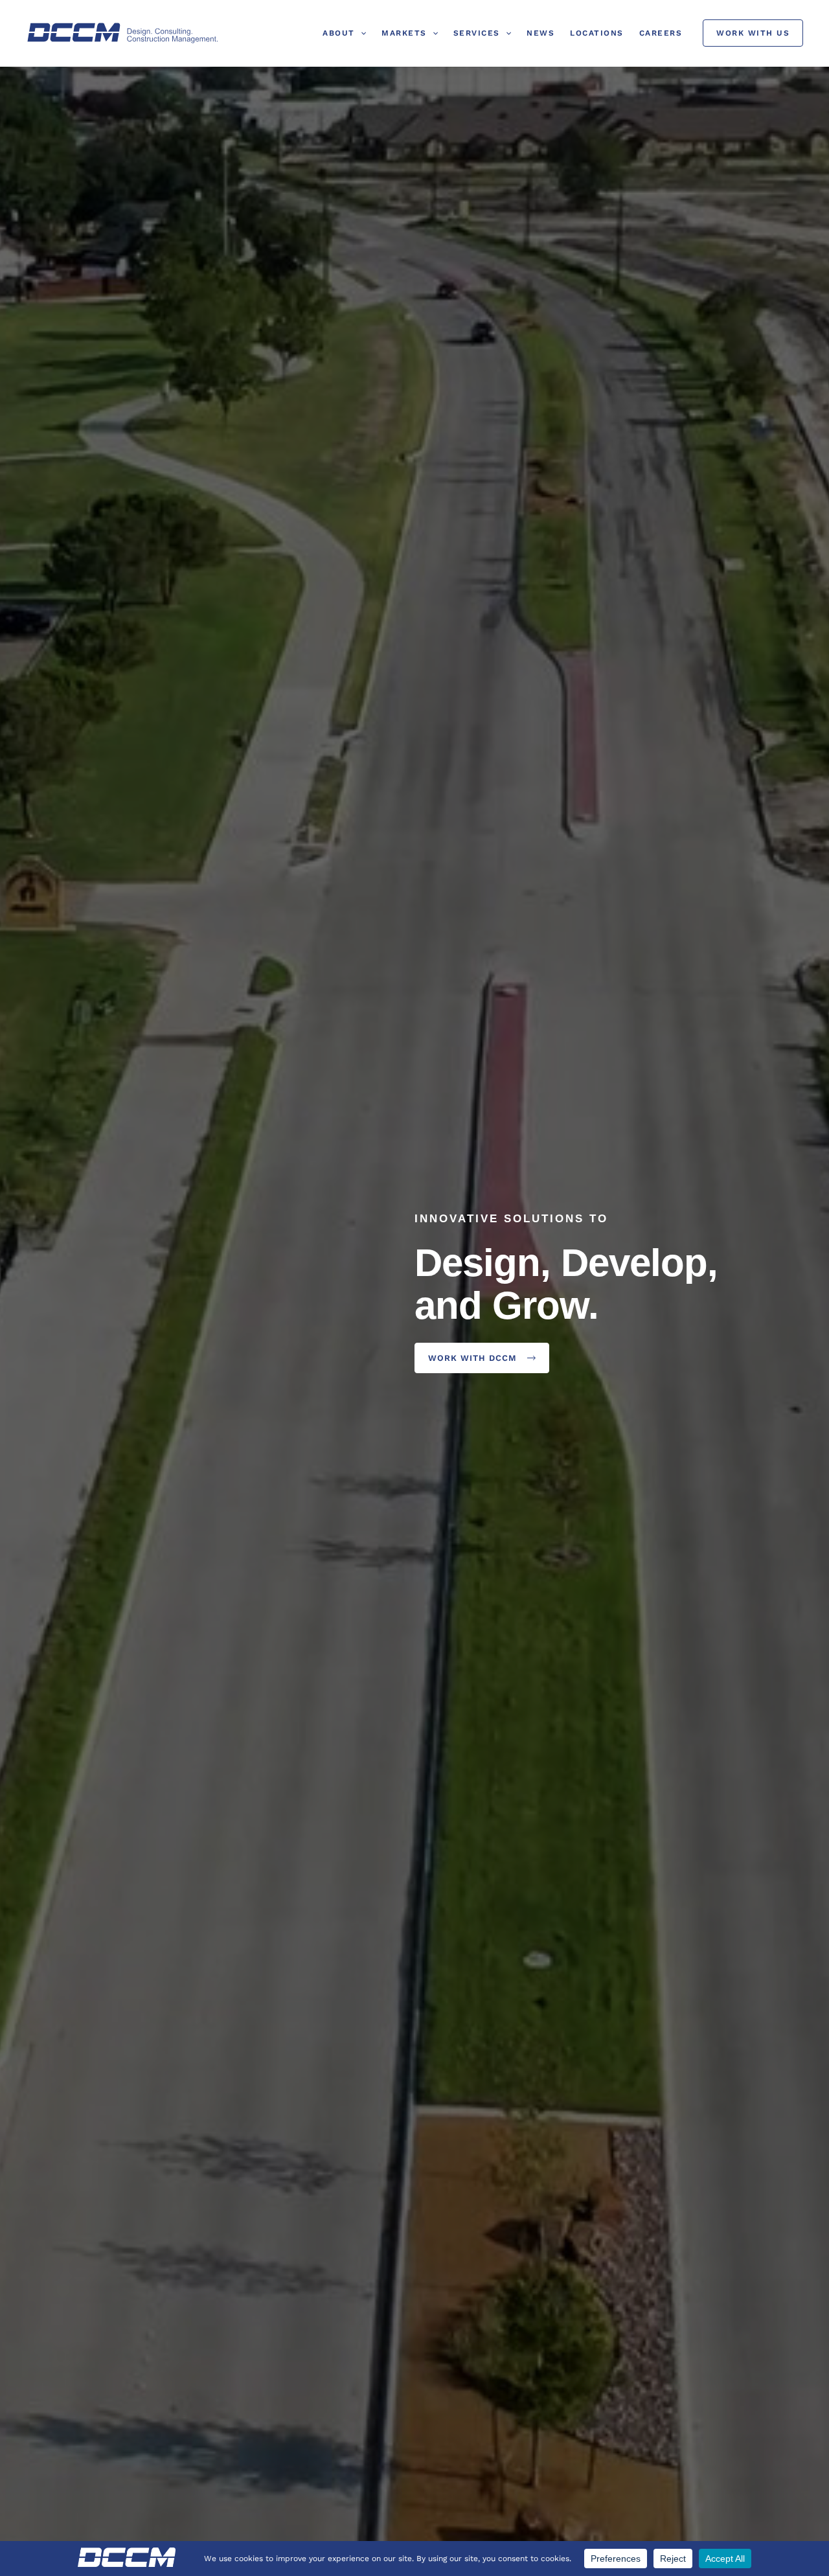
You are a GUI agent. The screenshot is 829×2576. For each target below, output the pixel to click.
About (339, 33)
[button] (360, 33)
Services (477, 33)
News (540, 33)
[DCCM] (123, 33)
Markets (404, 33)
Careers (661, 33)
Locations (597, 33)
